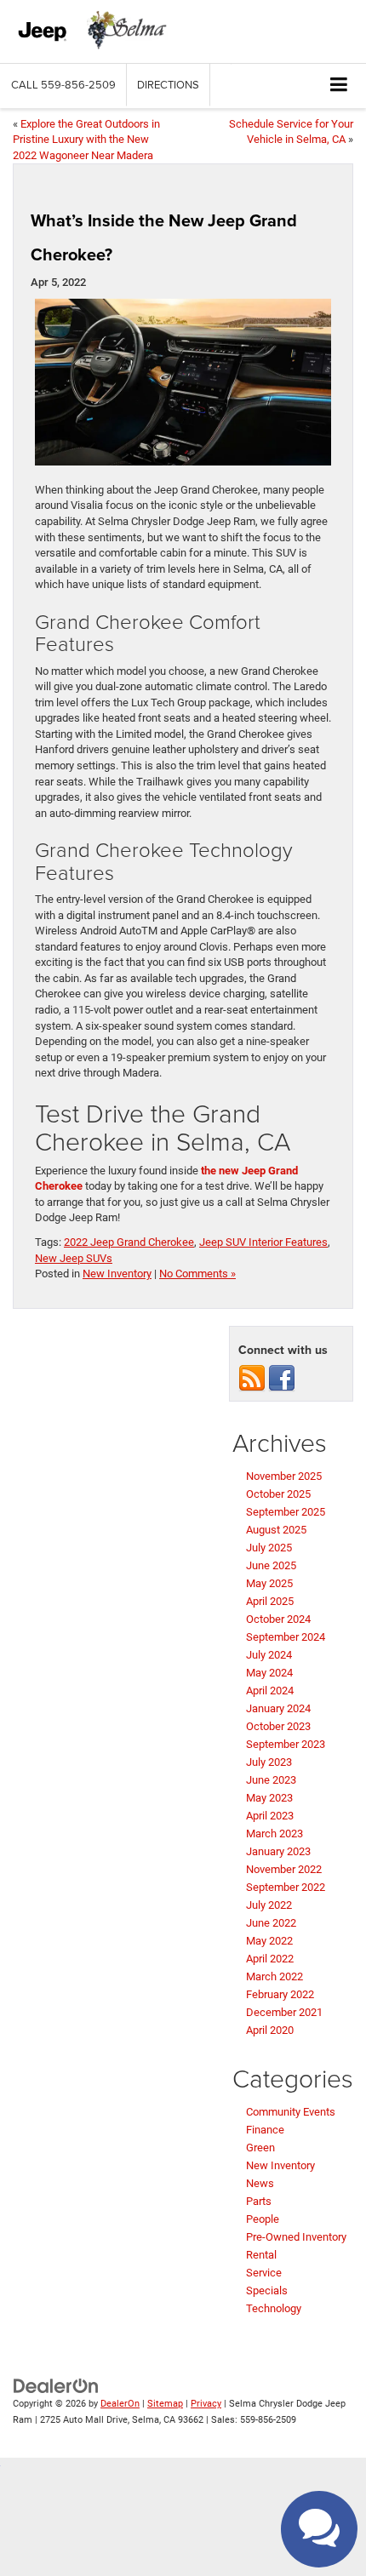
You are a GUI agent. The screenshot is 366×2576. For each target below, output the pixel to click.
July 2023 (269, 1762)
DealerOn (120, 2404)
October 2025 (278, 1494)
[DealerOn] (56, 2386)
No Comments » (197, 1274)
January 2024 (278, 1708)
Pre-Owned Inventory (296, 2237)
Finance (265, 2130)
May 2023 (269, 1798)
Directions (168, 84)
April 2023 (270, 1816)
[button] (63, 85)
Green (260, 2148)
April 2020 (270, 2030)
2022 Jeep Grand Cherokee (129, 1242)
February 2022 (280, 1994)
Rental (261, 2255)
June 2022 (271, 1923)
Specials (267, 2290)
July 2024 (269, 1655)
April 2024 (270, 1691)
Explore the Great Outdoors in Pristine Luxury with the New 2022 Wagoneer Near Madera (86, 140)
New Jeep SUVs (74, 1258)
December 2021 (284, 2012)
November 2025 (284, 1476)
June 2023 (271, 1780)
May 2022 (269, 1941)
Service (264, 2273)
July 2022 (269, 1905)
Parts (259, 2201)
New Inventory (117, 1274)
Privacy (206, 2404)
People (263, 2219)
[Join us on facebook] (282, 1378)
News (260, 2183)
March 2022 (274, 1976)
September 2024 (286, 1637)
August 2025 (276, 1530)
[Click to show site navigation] (339, 86)
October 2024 (278, 1619)
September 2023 (286, 1744)
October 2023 (278, 1726)
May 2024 (269, 1673)
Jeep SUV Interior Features (263, 1242)
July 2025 (269, 1548)
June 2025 (271, 1565)
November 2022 (284, 1869)
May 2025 (269, 1583)
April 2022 (270, 1959)
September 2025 (286, 1512)
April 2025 (270, 1601)
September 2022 (286, 1887)
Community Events (291, 2112)
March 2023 (274, 1833)
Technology (274, 2308)
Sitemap (165, 2404)
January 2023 (278, 1851)
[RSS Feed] (252, 1378)
